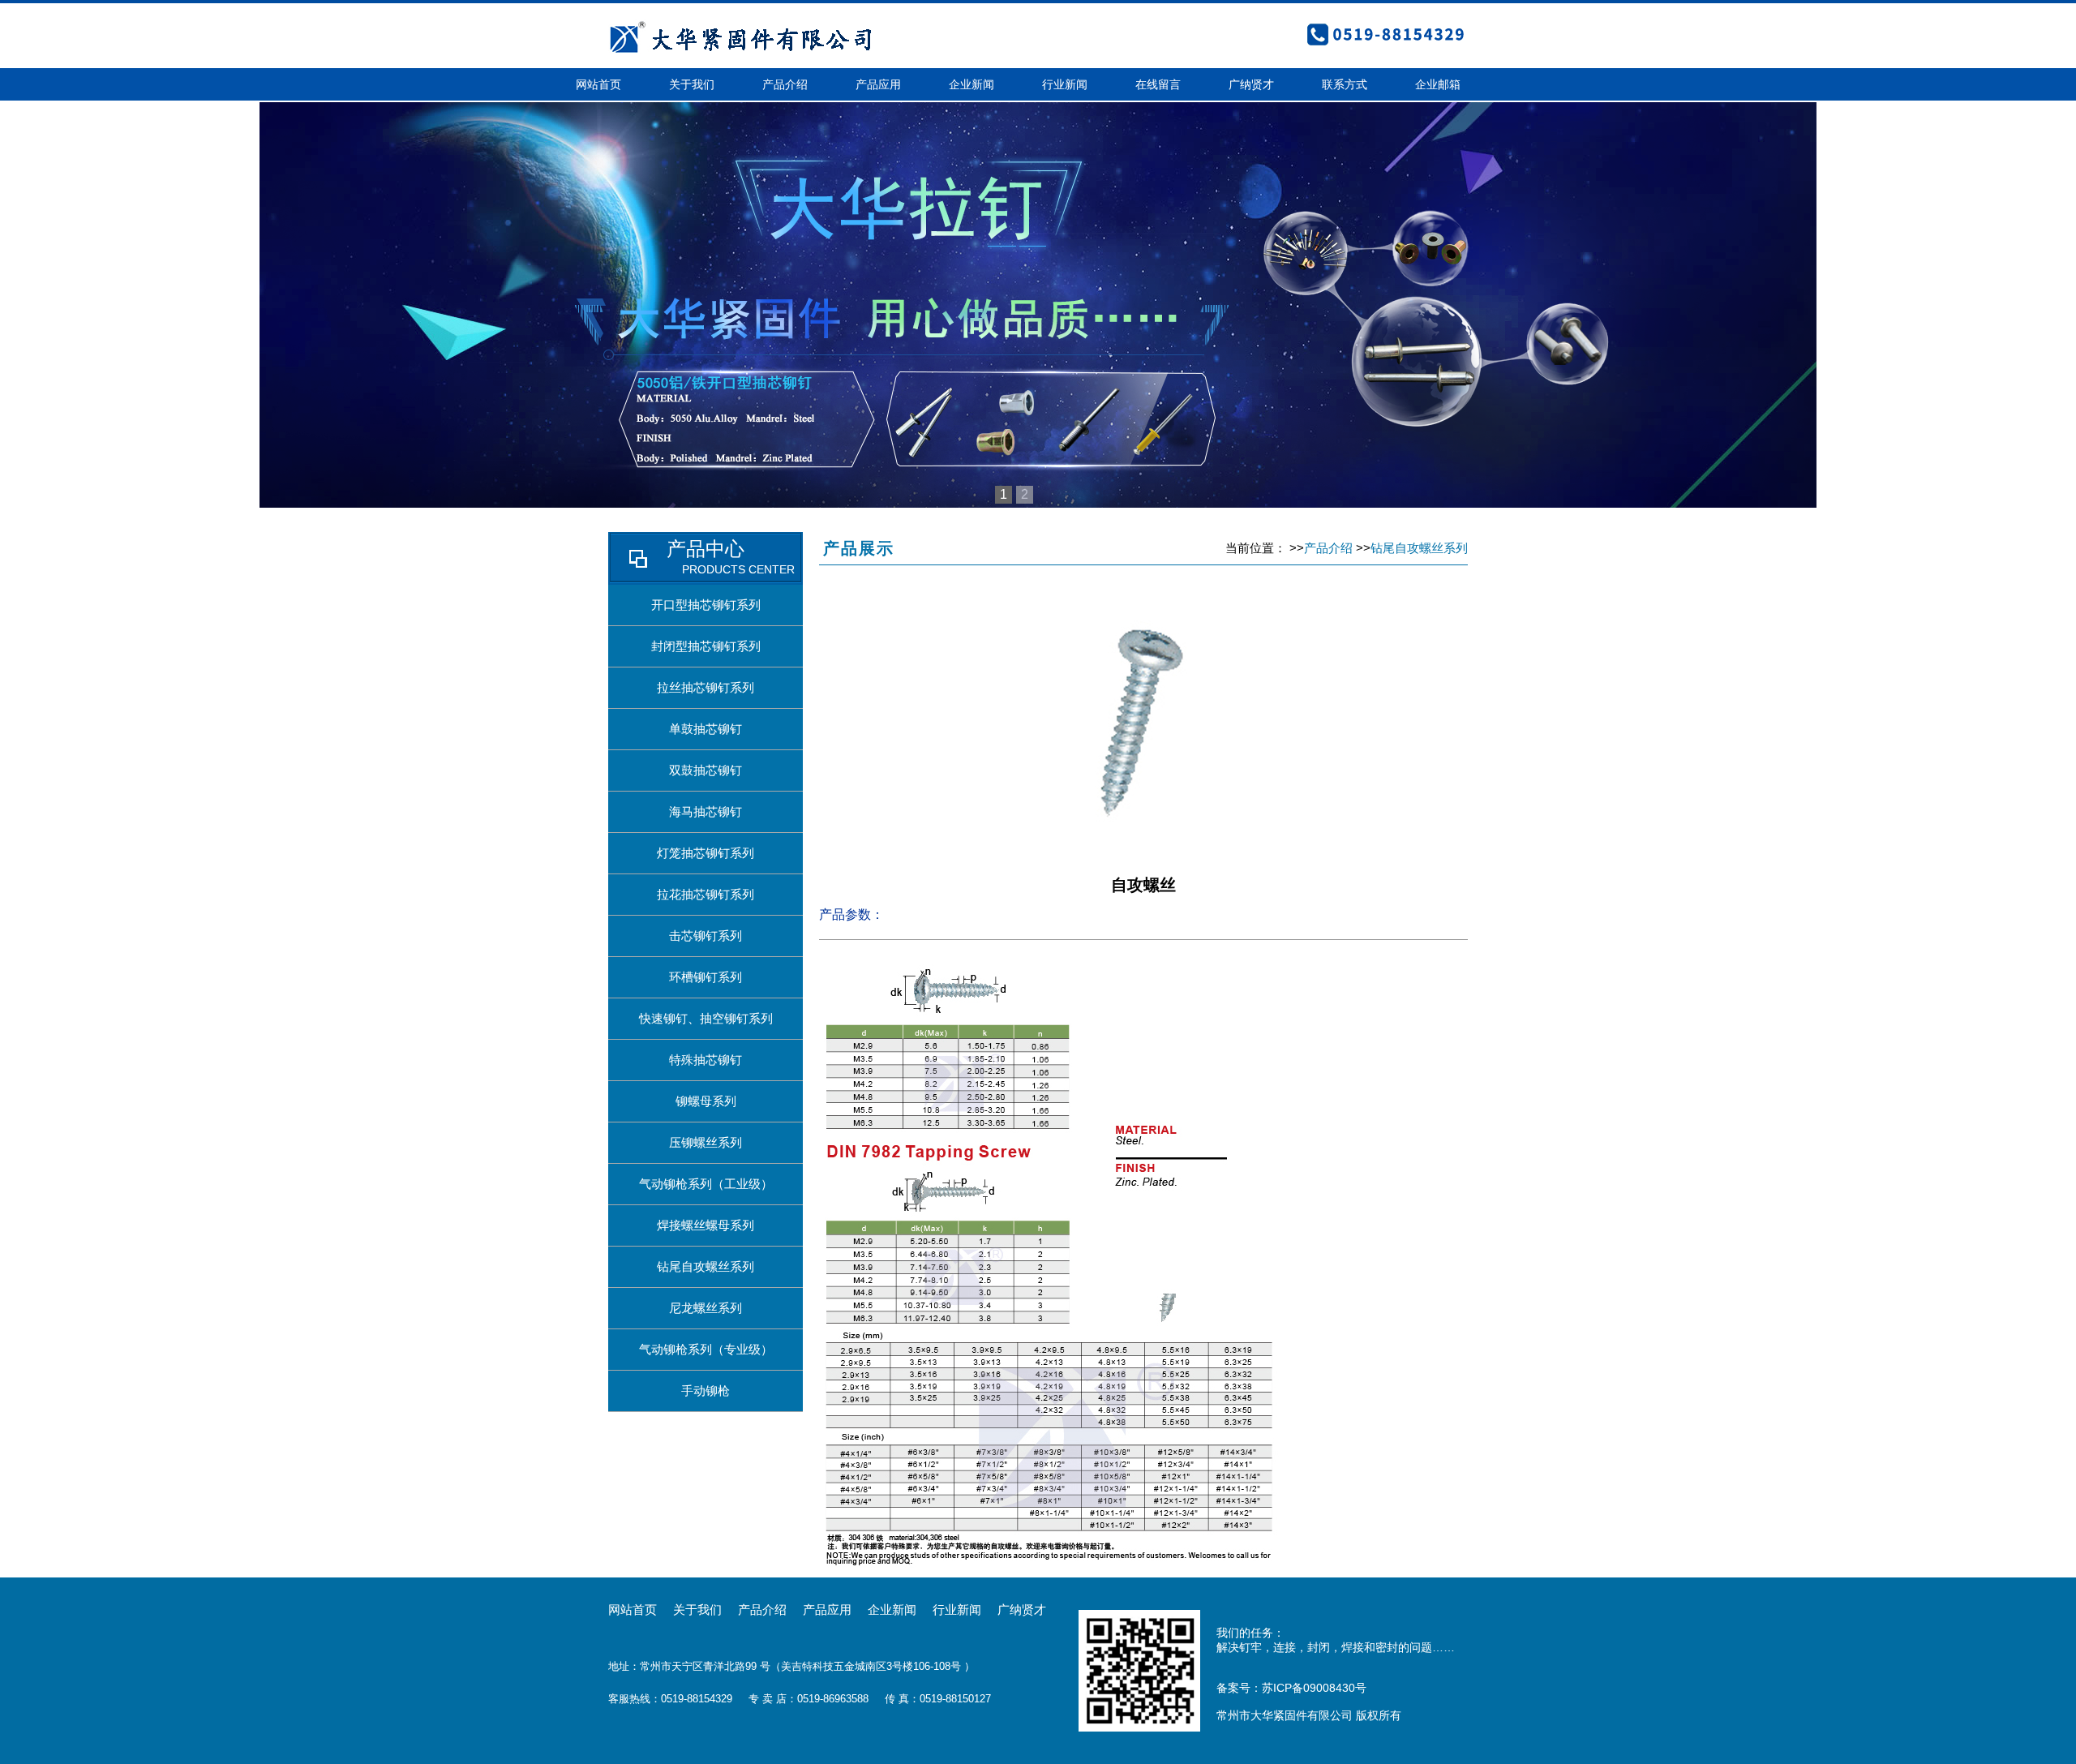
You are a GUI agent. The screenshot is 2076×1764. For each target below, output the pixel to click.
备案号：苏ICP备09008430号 (1291, 1688)
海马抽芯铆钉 (706, 811)
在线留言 (1158, 84)
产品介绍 (785, 84)
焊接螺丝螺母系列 (706, 1225)
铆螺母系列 (706, 1101)
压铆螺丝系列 (706, 1142)
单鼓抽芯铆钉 (706, 729)
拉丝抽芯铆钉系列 (706, 687)
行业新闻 (1065, 84)
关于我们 (692, 84)
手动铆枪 (706, 1391)
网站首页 (598, 84)
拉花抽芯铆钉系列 (706, 894)
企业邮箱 (1438, 84)
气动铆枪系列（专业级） (706, 1349)
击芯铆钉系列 (706, 936)
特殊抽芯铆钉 (706, 1060)
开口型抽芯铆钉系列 (706, 605)
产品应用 (878, 84)
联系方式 (1345, 84)
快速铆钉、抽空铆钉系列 (706, 1018)
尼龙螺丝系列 (706, 1308)
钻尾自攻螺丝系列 (706, 1266)
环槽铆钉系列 (706, 977)
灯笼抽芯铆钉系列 (706, 853)
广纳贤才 (1251, 84)
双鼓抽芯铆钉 (706, 770)
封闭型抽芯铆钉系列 (706, 646)
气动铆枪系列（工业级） (706, 1184)
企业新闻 (972, 84)
